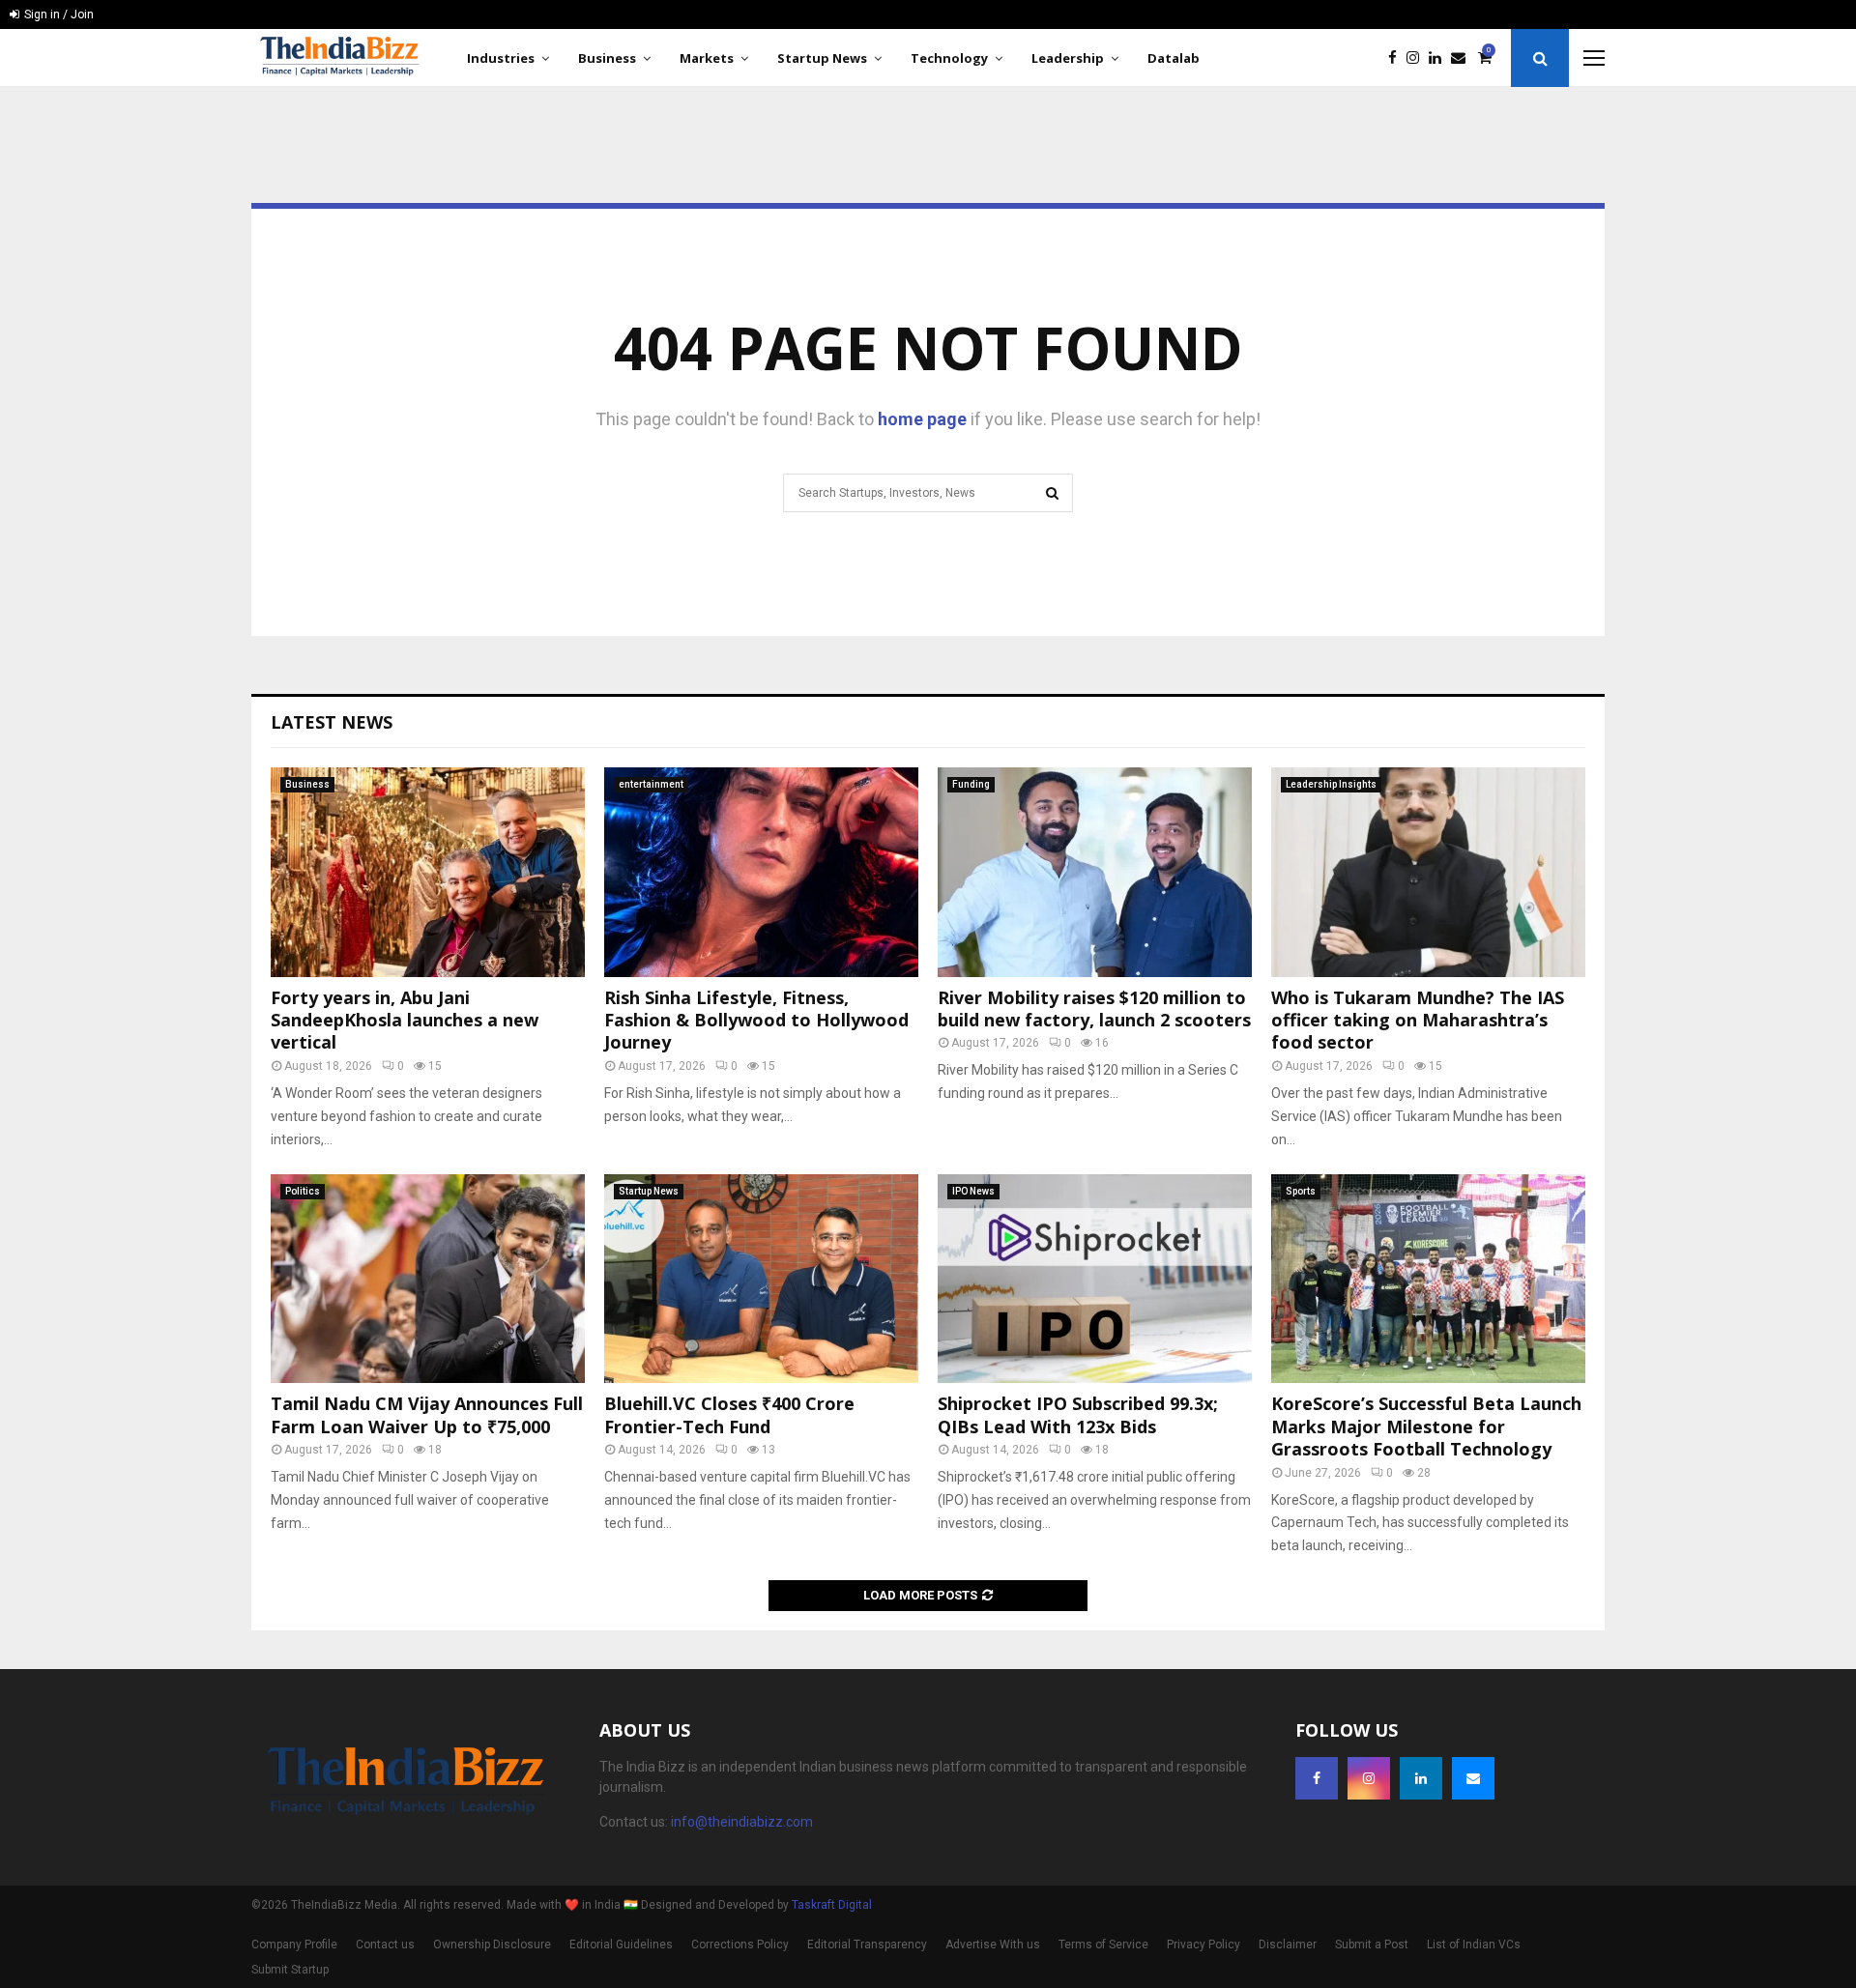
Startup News (822, 58)
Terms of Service (1103, 1945)
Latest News (332, 722)
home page (922, 419)
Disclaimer (1288, 1945)
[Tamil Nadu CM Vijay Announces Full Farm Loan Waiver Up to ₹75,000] (428, 1279)
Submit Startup (290, 1970)
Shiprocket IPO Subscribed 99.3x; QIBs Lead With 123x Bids (1078, 1414)
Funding (971, 784)
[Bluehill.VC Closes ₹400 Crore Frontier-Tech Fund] (761, 1279)
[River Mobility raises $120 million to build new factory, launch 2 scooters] (1095, 872)
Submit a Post (1372, 1945)
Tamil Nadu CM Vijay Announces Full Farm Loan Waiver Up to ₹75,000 (427, 1414)
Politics (303, 1191)
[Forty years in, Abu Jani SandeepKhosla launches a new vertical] (428, 872)
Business (607, 58)
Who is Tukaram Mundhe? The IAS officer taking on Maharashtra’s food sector (1418, 1020)
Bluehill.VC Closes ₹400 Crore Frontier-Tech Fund (729, 1414)
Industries (501, 58)
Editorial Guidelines (621, 1945)
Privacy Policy (1203, 1945)
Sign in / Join (58, 14)
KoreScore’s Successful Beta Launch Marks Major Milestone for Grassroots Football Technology (1426, 1426)
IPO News (973, 1191)
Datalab (1174, 58)
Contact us (385, 1945)
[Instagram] (1418, 58)
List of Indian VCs (1474, 1945)
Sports (1301, 1191)
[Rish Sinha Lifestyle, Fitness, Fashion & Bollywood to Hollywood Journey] (761, 872)
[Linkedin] (1440, 58)
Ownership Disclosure (492, 1945)
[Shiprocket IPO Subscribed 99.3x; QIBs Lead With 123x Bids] (1095, 1279)
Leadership (1068, 58)
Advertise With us (993, 1945)
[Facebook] (1397, 58)
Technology (949, 58)
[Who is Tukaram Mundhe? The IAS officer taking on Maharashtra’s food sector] (1428, 872)
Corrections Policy (740, 1945)
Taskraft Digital (832, 1905)
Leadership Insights (1331, 784)
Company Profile (294, 1945)
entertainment (651, 784)
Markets (707, 58)
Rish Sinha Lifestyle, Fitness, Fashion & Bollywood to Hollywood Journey (756, 1020)
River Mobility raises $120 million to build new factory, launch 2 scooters (1094, 1008)
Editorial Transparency (867, 1945)
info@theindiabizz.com (742, 1822)
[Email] (1463, 58)
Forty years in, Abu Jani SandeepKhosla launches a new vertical (405, 1020)
